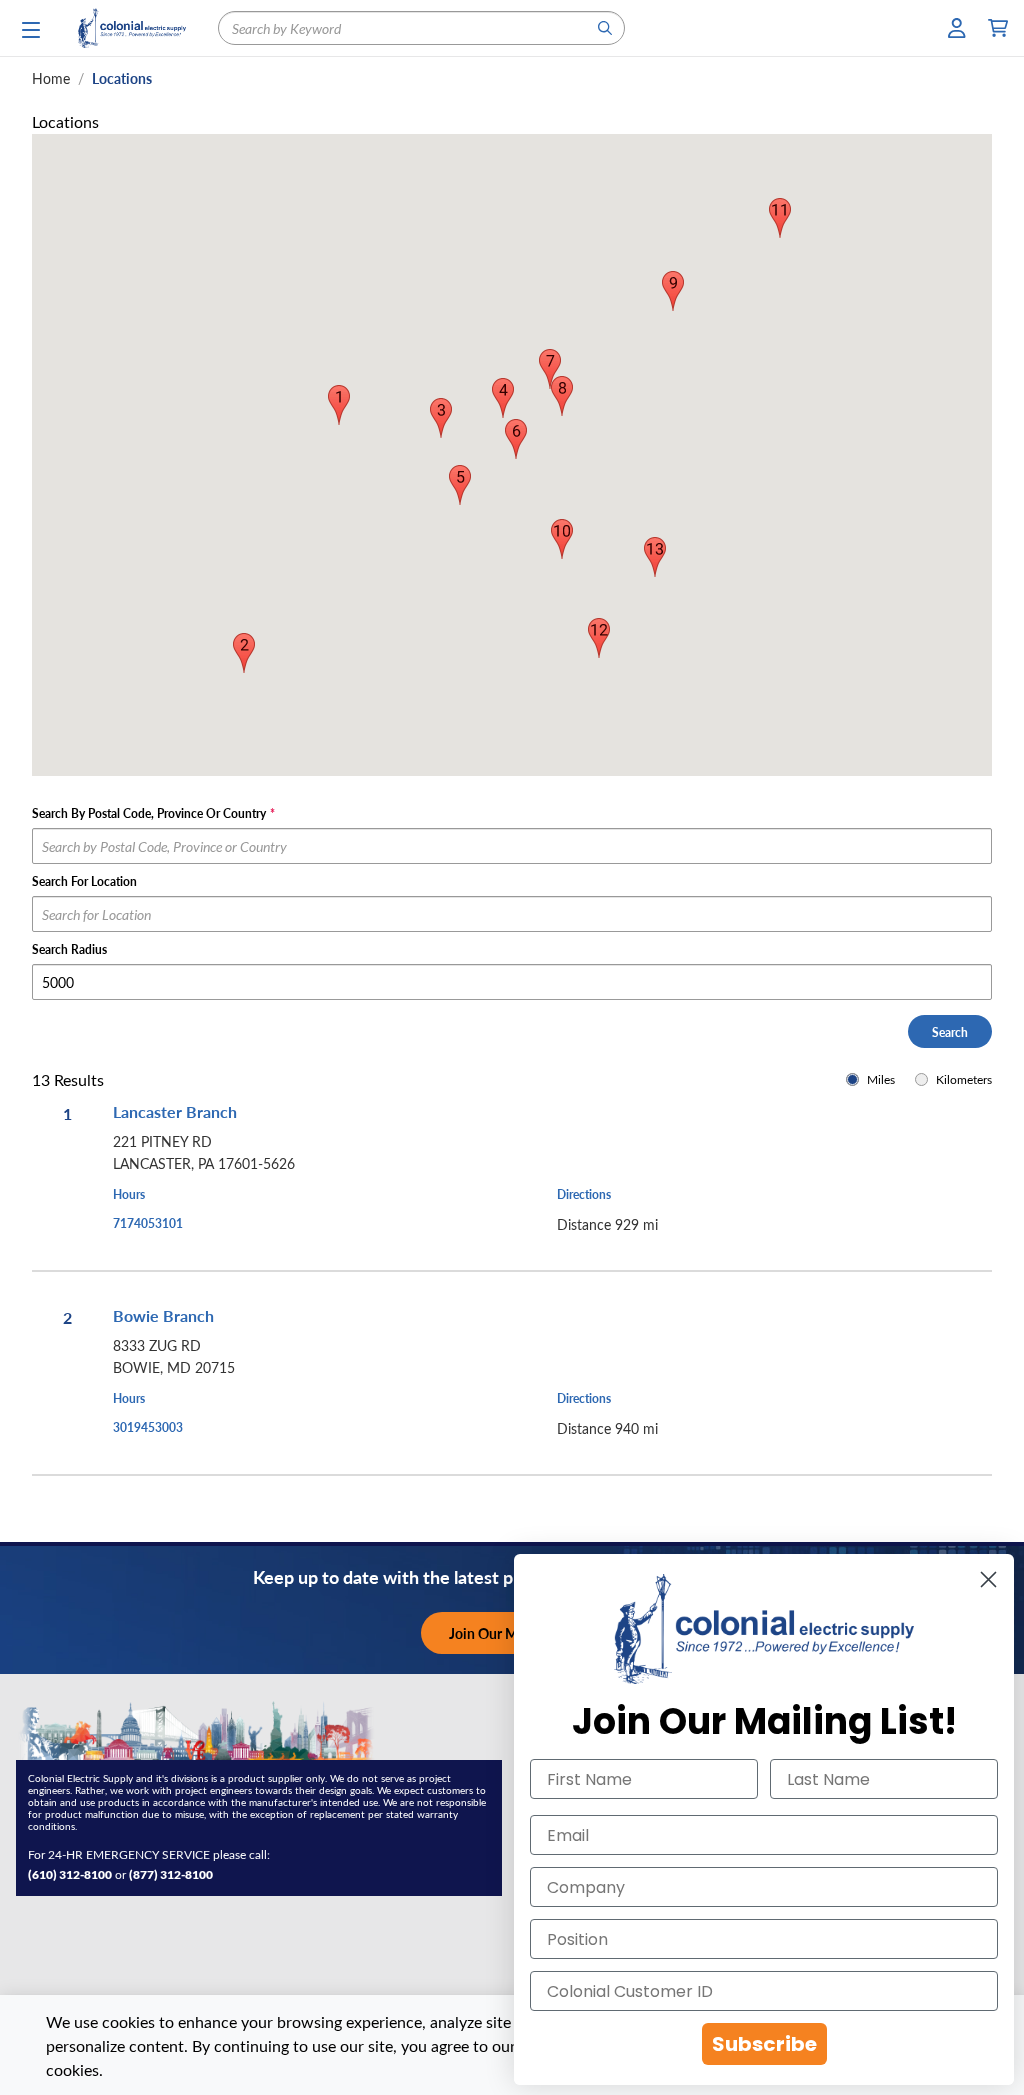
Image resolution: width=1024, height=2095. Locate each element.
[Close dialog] (988, 1579)
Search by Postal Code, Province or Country (153, 813)
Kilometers (964, 1079)
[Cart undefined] (998, 28)
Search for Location (84, 881)
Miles (881, 1079)
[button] (244, 653)
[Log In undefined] (958, 28)
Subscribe (764, 2044)
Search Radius (69, 949)
